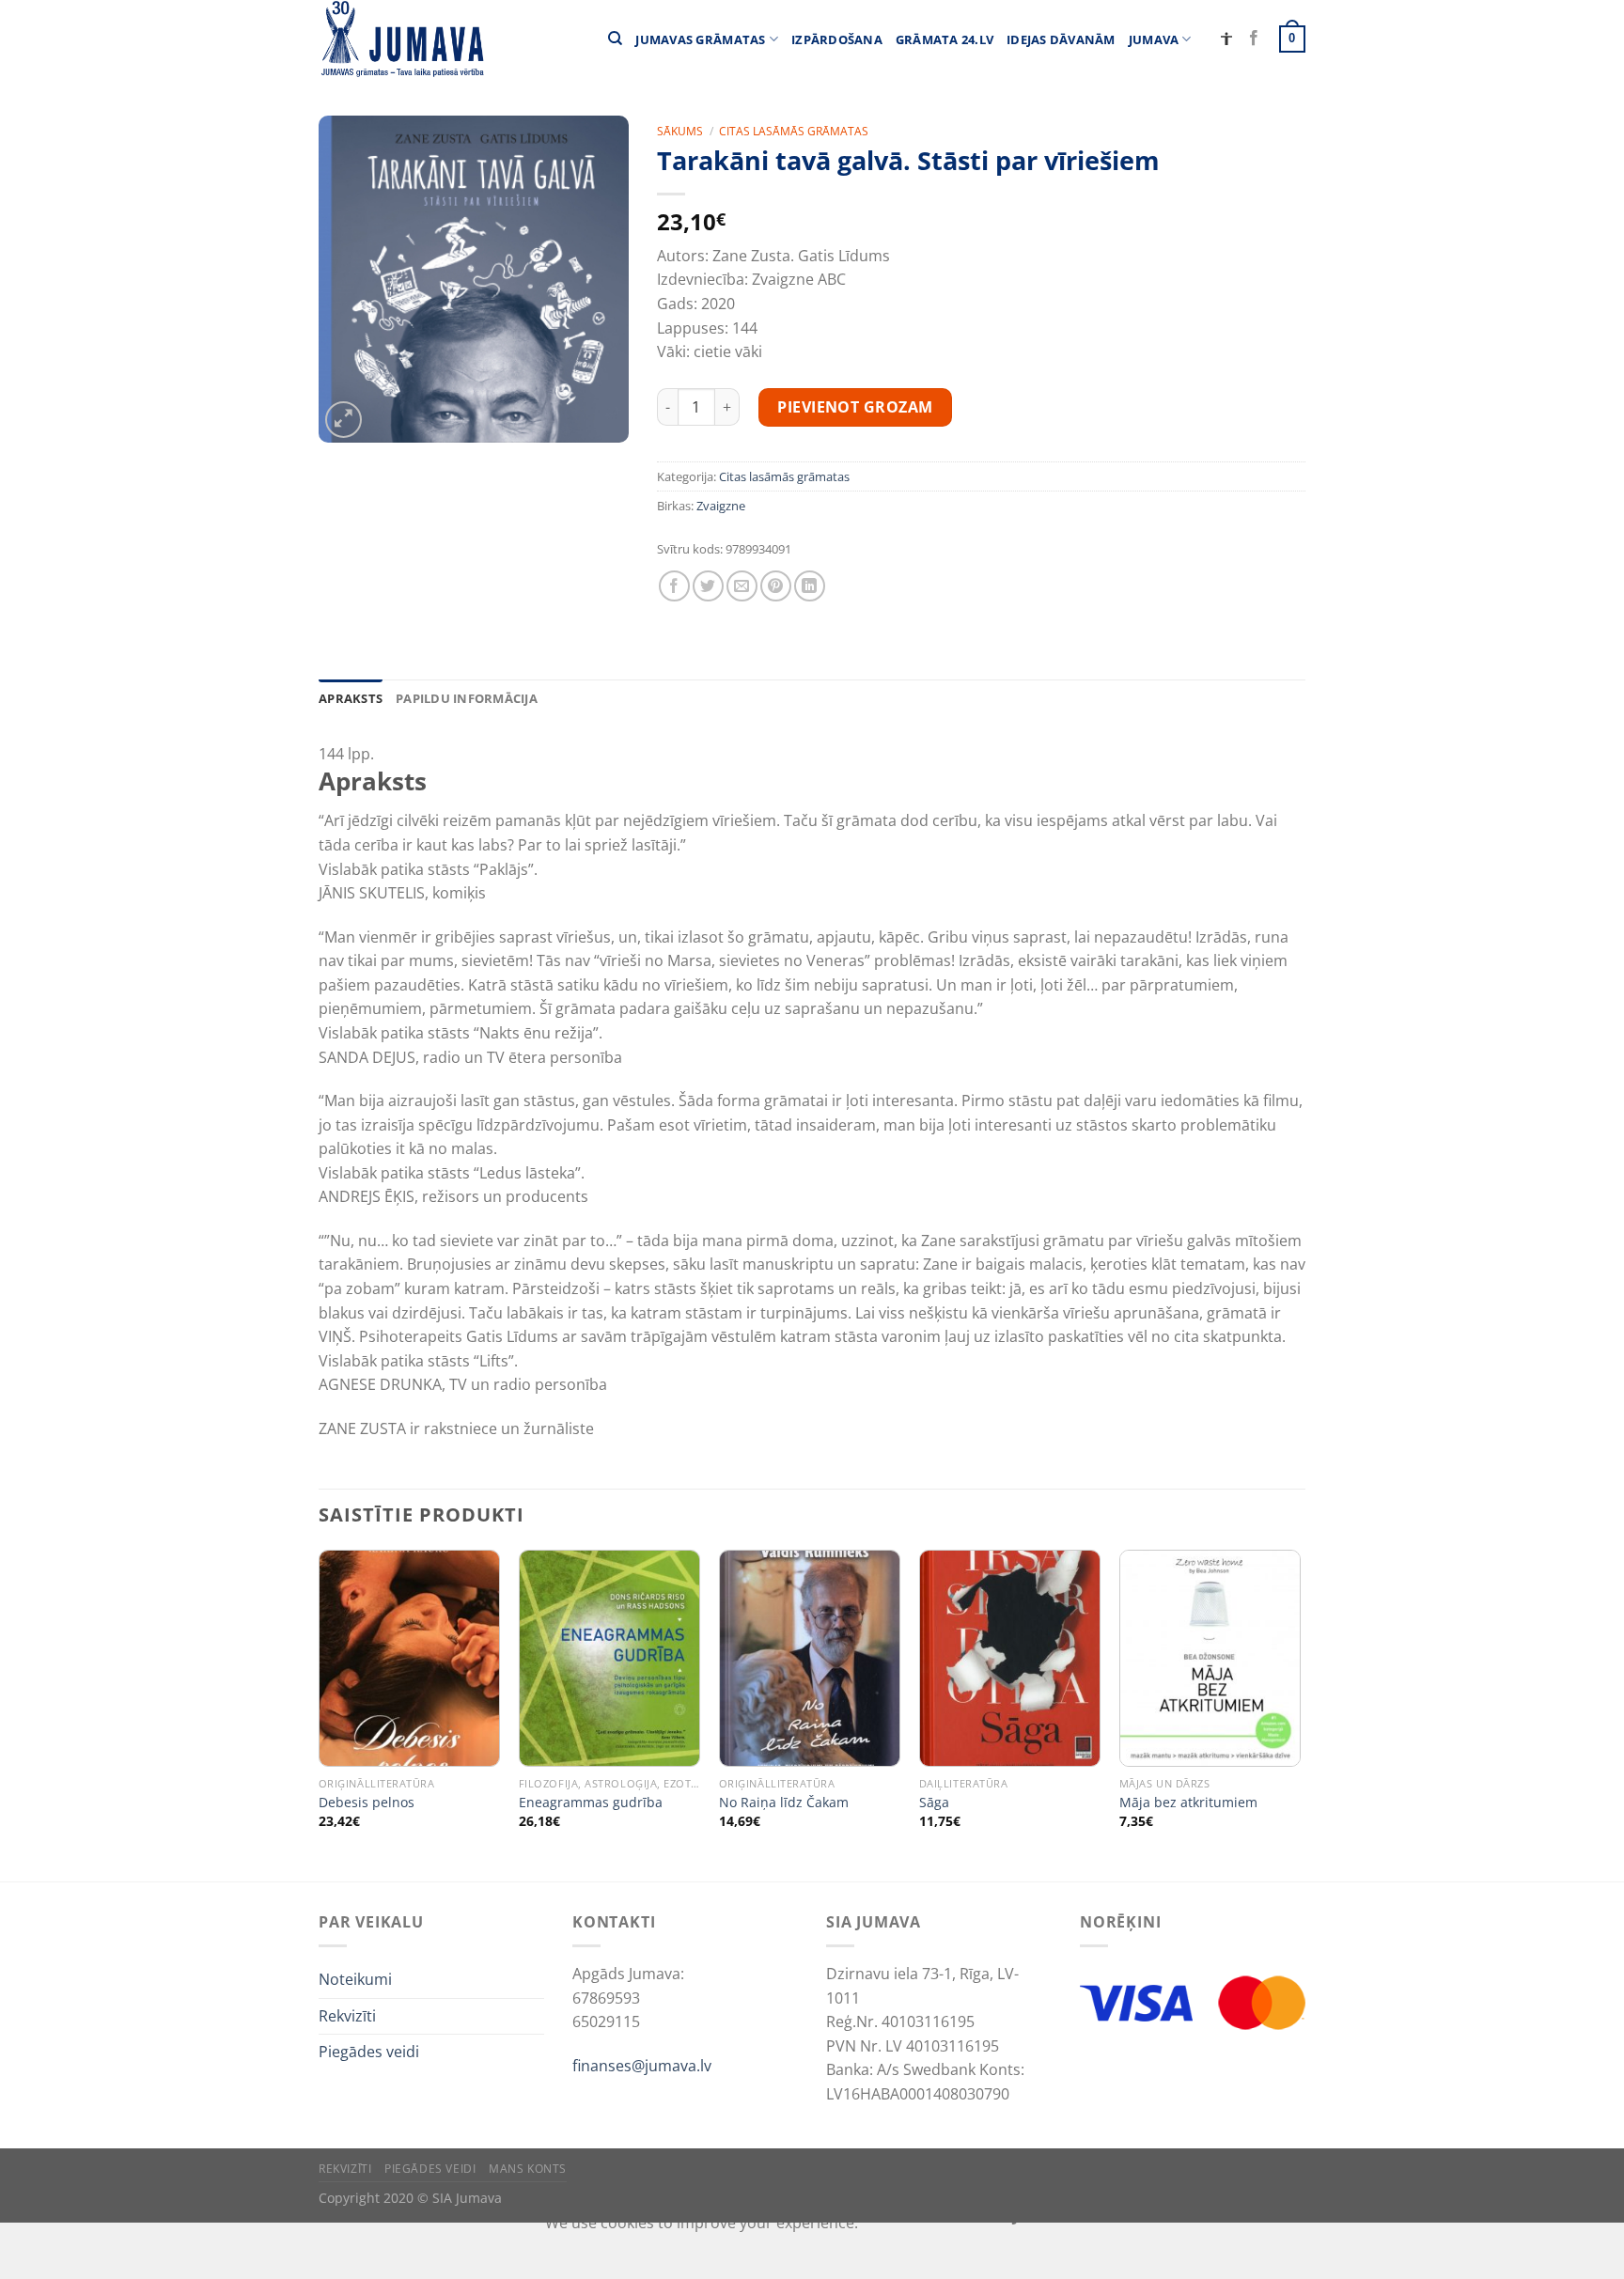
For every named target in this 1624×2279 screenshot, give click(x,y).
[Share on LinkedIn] (810, 586)
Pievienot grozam (855, 407)
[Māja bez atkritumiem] (1210, 1658)
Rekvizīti (347, 2016)
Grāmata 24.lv (945, 39)
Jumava (1154, 39)
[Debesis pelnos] (409, 1658)
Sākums (680, 131)
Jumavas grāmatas (700, 39)
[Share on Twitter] (708, 586)
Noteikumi (355, 1979)
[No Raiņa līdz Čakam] (810, 1658)
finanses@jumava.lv (642, 2066)
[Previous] (320, 1714)
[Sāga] (1010, 1658)
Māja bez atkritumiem (1188, 1803)
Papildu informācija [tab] (467, 698)
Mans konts (528, 2169)
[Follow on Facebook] (1254, 39)
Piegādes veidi (369, 2052)
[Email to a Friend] (742, 586)
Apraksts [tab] (351, 698)
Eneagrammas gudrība (591, 1803)
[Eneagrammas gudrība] (609, 1658)
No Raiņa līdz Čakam (784, 1803)
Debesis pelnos (367, 1803)
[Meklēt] (615, 39)
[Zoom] (344, 420)
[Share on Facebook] (674, 586)
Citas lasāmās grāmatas (794, 131)
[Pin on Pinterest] (776, 586)
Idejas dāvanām (1061, 39)
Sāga (934, 1803)
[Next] (1300, 1714)
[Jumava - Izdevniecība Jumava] (401, 39)
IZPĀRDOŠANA (837, 39)
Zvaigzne (721, 506)
